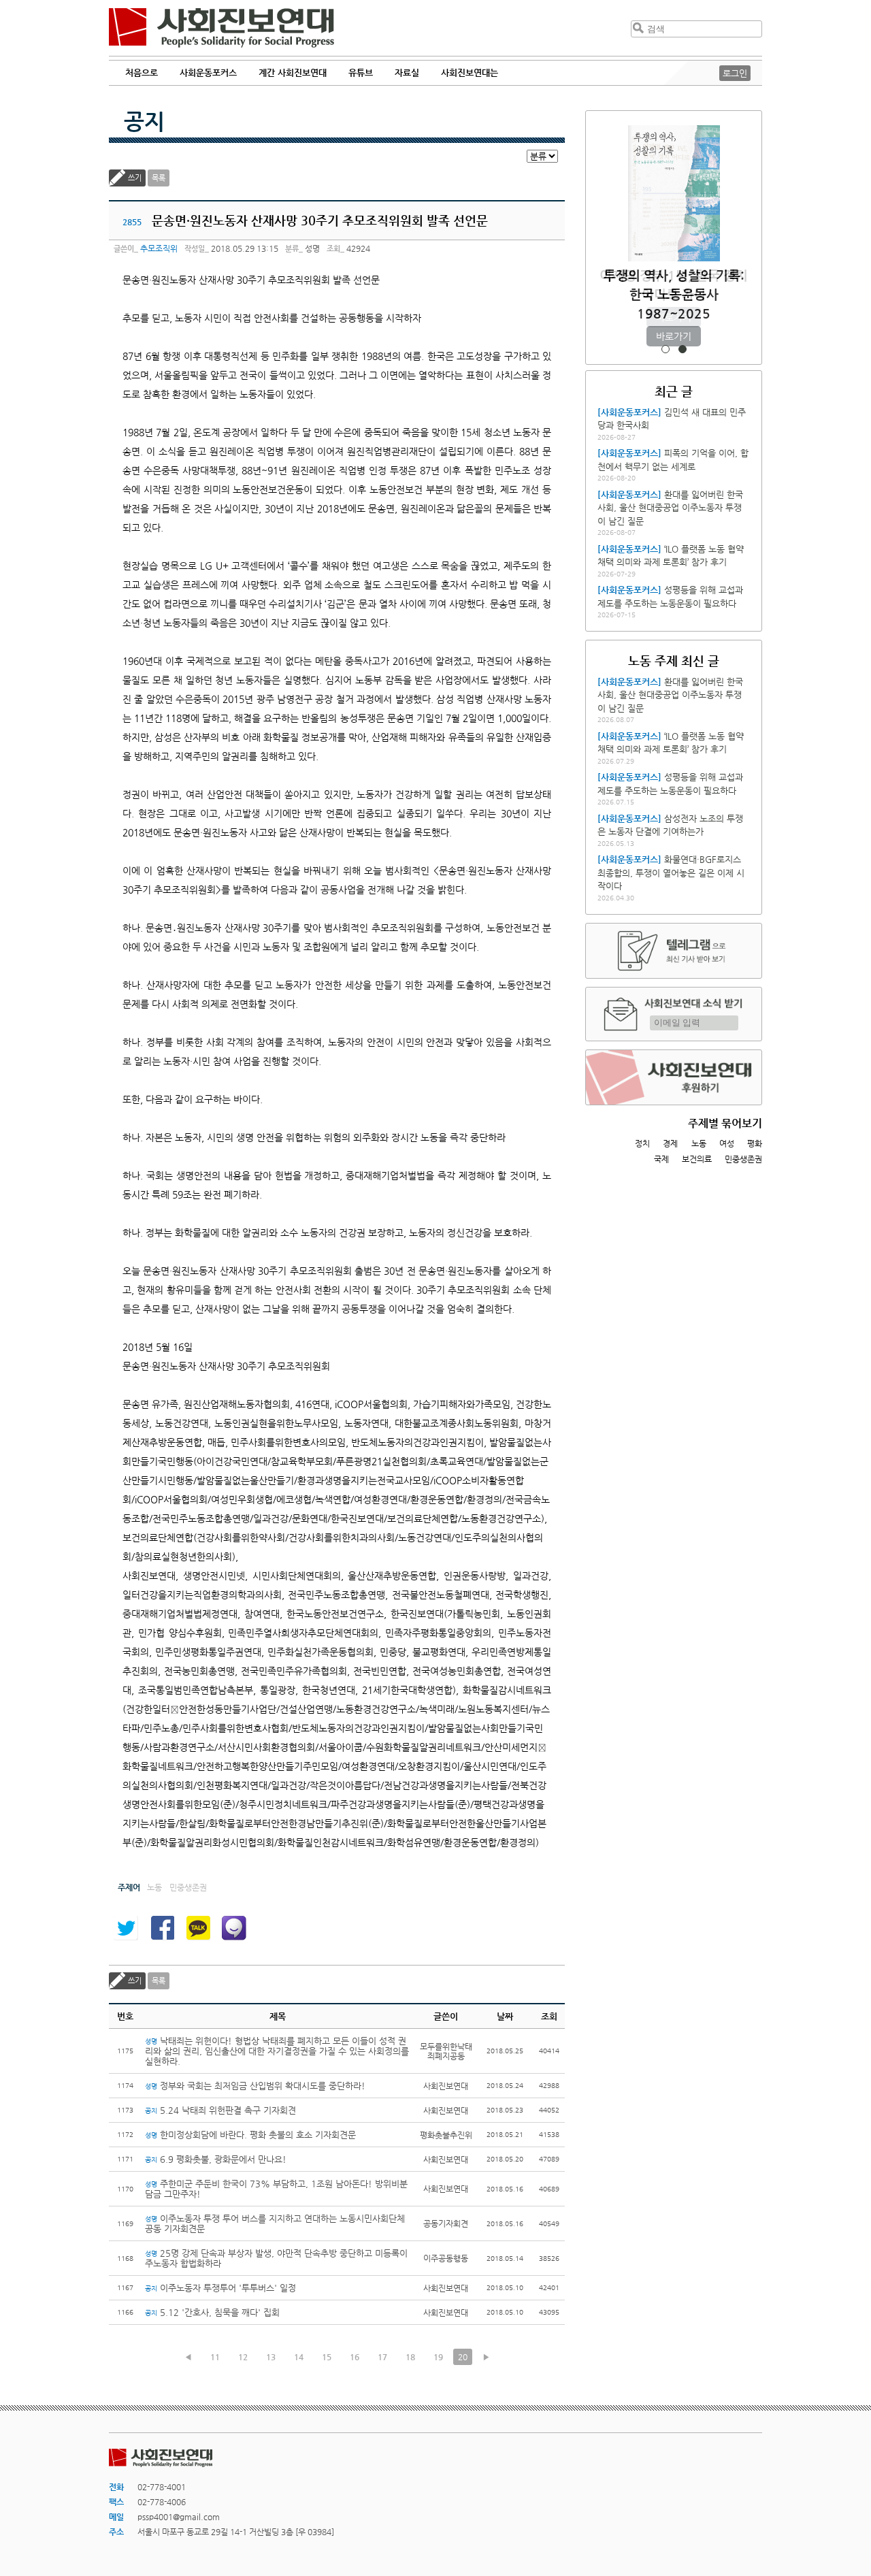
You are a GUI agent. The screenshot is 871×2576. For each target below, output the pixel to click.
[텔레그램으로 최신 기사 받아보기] (674, 951)
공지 (144, 121)
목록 (159, 178)
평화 (755, 1143)
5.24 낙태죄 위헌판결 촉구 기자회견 (220, 2110)
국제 (661, 1159)
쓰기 (135, 178)
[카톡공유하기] (198, 1928)
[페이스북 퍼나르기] (162, 1928)
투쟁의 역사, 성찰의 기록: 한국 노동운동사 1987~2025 (674, 294)
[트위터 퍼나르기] (126, 1928)
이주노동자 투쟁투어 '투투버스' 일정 (220, 2288)
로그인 (735, 73)
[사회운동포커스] (629, 412)
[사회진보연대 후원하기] (674, 1077)
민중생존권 (743, 1159)
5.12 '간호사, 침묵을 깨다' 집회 (212, 2312)
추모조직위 (159, 248)
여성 (727, 1143)
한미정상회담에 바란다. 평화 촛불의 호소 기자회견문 (250, 2135)
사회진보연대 (221, 28)
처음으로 (142, 72)
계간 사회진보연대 (293, 72)
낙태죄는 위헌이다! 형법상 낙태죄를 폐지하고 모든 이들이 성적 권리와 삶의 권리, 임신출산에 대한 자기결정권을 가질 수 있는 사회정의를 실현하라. (277, 2051)
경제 (670, 1143)
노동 (699, 1143)
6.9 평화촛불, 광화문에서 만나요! (216, 2159)
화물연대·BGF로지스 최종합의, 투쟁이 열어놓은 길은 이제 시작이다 (671, 873)
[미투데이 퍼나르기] (234, 1928)
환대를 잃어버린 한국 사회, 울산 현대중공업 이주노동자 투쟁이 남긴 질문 (670, 508)
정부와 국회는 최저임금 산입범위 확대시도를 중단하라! (255, 2086)
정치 (642, 1143)
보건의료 (697, 1159)
